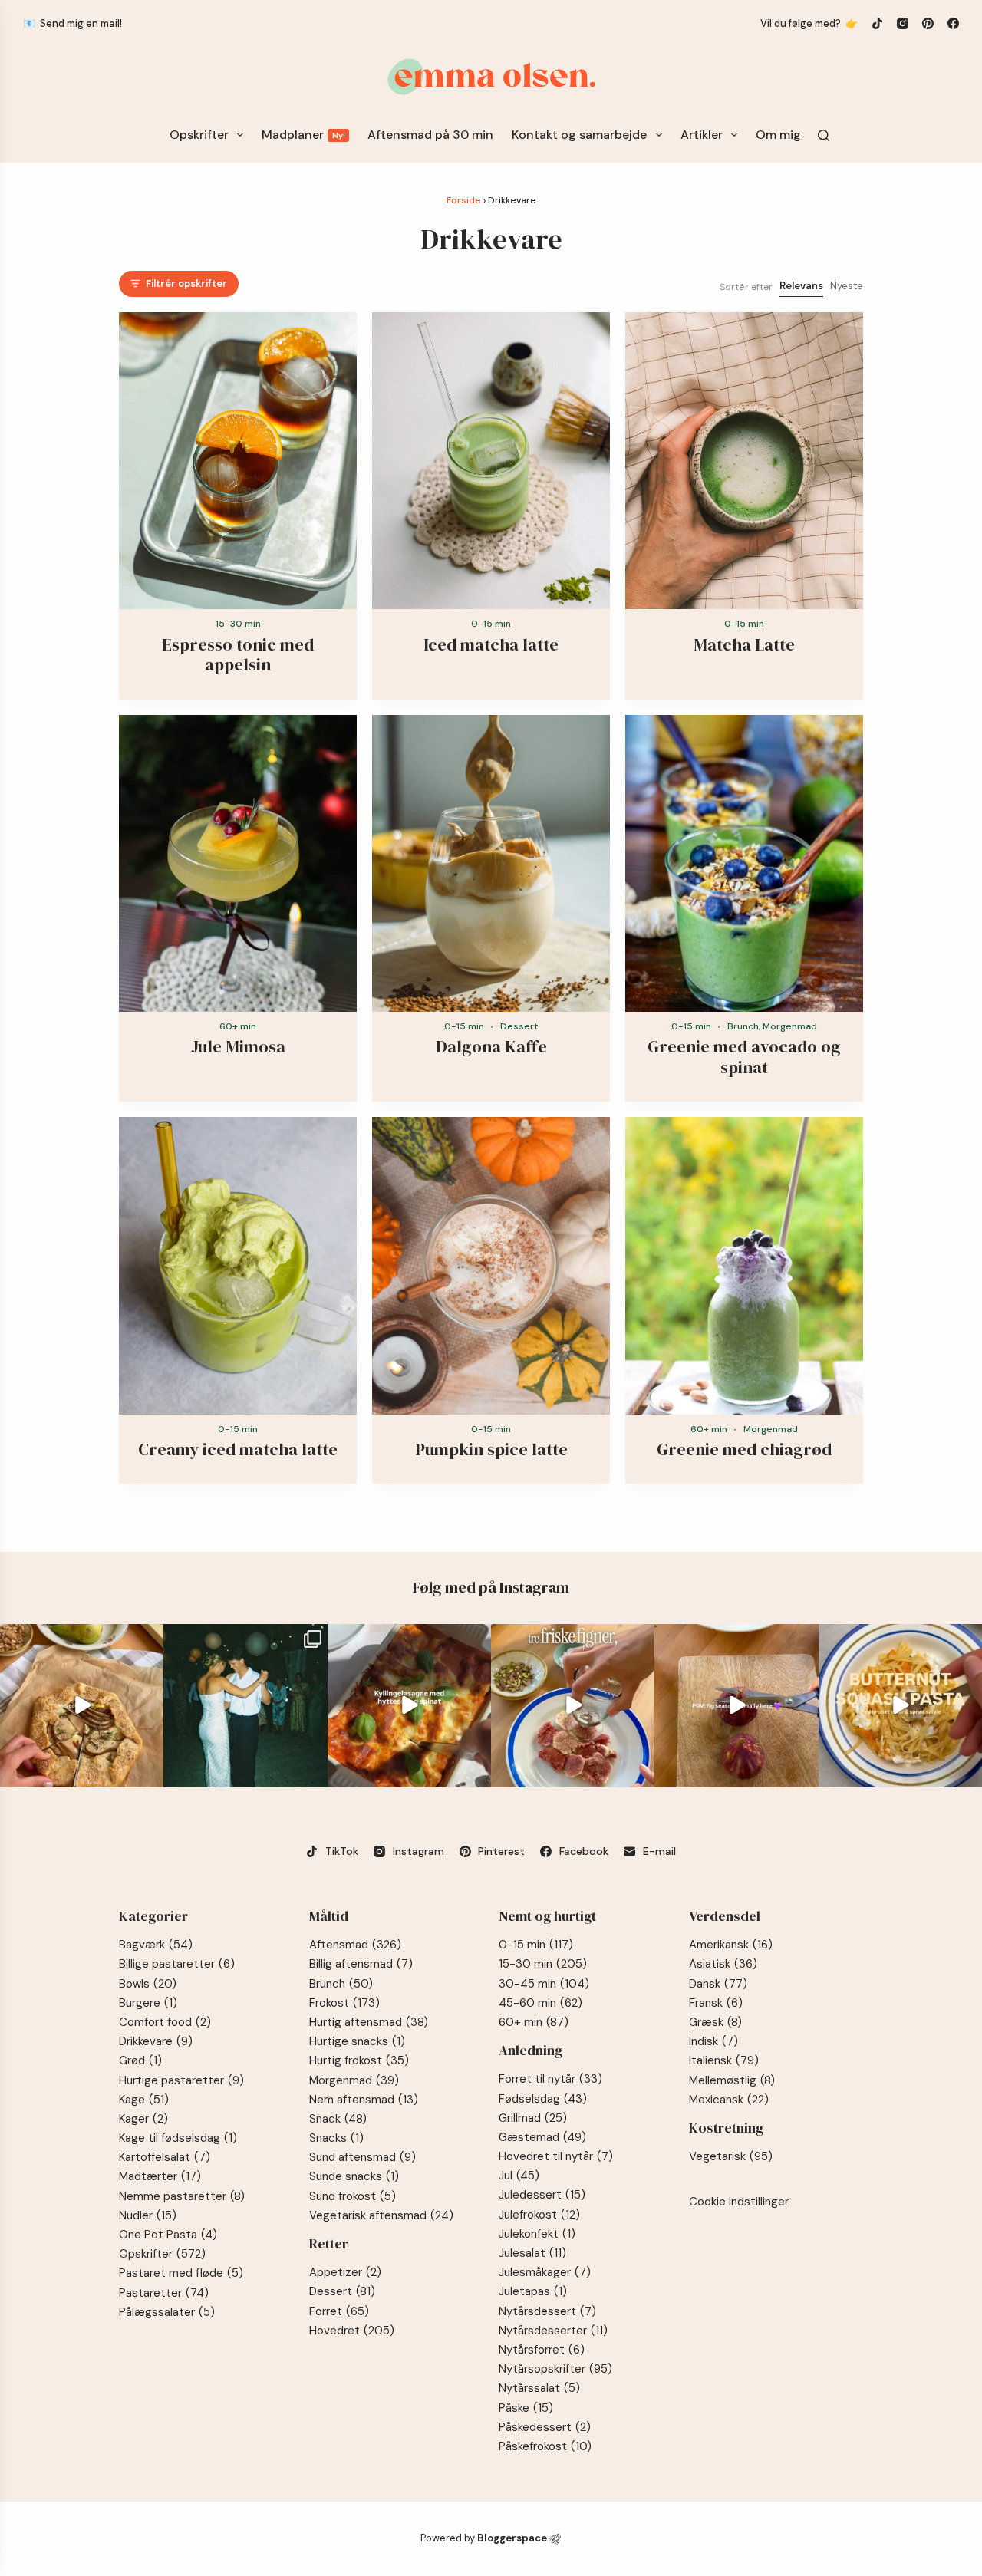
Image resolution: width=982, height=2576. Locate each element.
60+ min (238, 1026)
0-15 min (491, 624)
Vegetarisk (731, 2156)
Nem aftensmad (364, 2100)
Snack (338, 2119)
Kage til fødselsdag (178, 2138)
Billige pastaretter (177, 1964)
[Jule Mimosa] (238, 864)
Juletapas (533, 2291)
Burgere (148, 2003)
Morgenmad (790, 1026)
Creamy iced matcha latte (238, 1449)
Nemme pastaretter (182, 2196)
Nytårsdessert (547, 2311)
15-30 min (238, 624)
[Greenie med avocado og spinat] (744, 864)
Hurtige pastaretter (181, 2080)
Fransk (716, 2003)
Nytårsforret (542, 2350)
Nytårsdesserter (553, 2331)
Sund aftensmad (362, 2157)
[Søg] (824, 135)
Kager (143, 2119)
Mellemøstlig (732, 2080)
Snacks (336, 2138)
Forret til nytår (550, 2079)
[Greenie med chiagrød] (744, 1266)
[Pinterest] (928, 23)
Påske (526, 2408)
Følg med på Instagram (491, 1587)
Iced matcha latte (491, 644)
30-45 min (544, 1984)
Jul (519, 2176)
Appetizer (345, 2272)
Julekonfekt (537, 2234)
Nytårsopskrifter (555, 2369)
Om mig (778, 135)
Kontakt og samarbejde (579, 135)
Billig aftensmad (361, 1964)
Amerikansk (731, 1945)
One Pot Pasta (168, 2235)
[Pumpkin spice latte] (491, 1266)
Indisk (713, 2041)
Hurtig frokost (359, 2060)
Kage (144, 2100)
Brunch (743, 1026)
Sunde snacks (354, 2176)
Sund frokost (353, 2196)
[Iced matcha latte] (491, 461)
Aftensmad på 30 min (430, 135)
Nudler (148, 2215)
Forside (464, 200)
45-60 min (540, 2003)
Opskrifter (199, 135)
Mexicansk (729, 2100)
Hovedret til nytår (556, 2156)
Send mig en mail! (81, 23)
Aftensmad (355, 1945)
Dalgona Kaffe (491, 1046)
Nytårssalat (539, 2388)
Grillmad (533, 2118)
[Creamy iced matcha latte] (238, 1266)
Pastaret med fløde (181, 2273)
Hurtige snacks (357, 2041)
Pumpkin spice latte (491, 1449)
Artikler (702, 135)
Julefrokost (539, 2215)
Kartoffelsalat (165, 2157)
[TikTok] (877, 23)
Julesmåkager (545, 2272)
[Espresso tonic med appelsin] (238, 461)
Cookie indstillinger (739, 2202)
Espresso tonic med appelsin (238, 654)
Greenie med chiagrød (744, 1449)
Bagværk (156, 1945)
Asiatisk (723, 1964)
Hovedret (352, 2331)
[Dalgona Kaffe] (491, 864)
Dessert (519, 1026)
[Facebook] (953, 23)
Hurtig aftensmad (369, 2022)
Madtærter (160, 2176)
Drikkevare (156, 2041)
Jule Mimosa (238, 1046)
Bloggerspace (512, 2538)
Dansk (718, 1984)
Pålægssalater (167, 2312)
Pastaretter (164, 2293)
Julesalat (532, 2253)
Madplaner (303, 135)
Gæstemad (542, 2137)
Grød (140, 2060)
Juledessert (542, 2195)
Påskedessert (545, 2427)
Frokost (344, 2003)
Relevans (801, 286)
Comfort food (165, 2022)
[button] (179, 284)
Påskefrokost (545, 2446)
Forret (339, 2311)
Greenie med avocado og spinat (744, 1056)
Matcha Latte (744, 644)
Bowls (148, 1984)
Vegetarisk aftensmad (381, 2215)
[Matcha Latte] (744, 461)
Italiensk (724, 2060)
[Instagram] (903, 23)
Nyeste (847, 286)
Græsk (715, 2022)
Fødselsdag (543, 2099)
